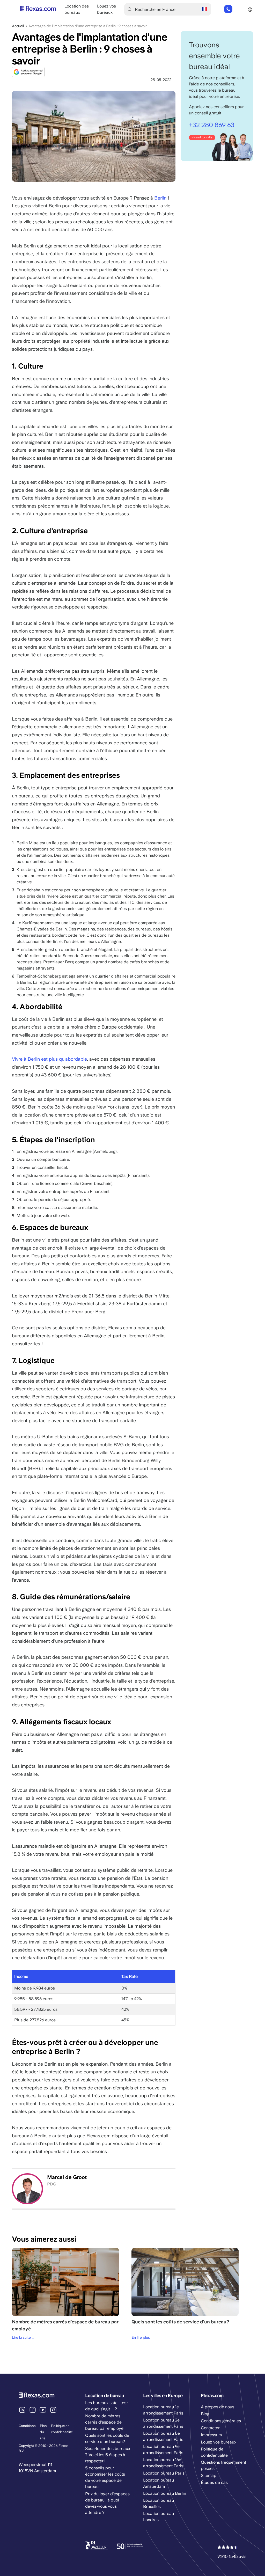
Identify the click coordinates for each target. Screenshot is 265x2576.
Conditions (27, 2426)
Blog (205, 2414)
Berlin (161, 198)
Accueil (18, 26)
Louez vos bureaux (219, 2442)
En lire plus (141, 2337)
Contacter (210, 2428)
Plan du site (43, 2432)
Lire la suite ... (23, 2337)
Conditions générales (221, 2421)
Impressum (211, 2435)
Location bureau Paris (164, 2473)
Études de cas (214, 2482)
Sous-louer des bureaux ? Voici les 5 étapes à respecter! (108, 2455)
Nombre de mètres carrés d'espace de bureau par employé (104, 2422)
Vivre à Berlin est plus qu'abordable (49, 1059)
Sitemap (209, 2475)
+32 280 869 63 (228, 9)
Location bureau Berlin (165, 2493)
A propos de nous (218, 2407)
